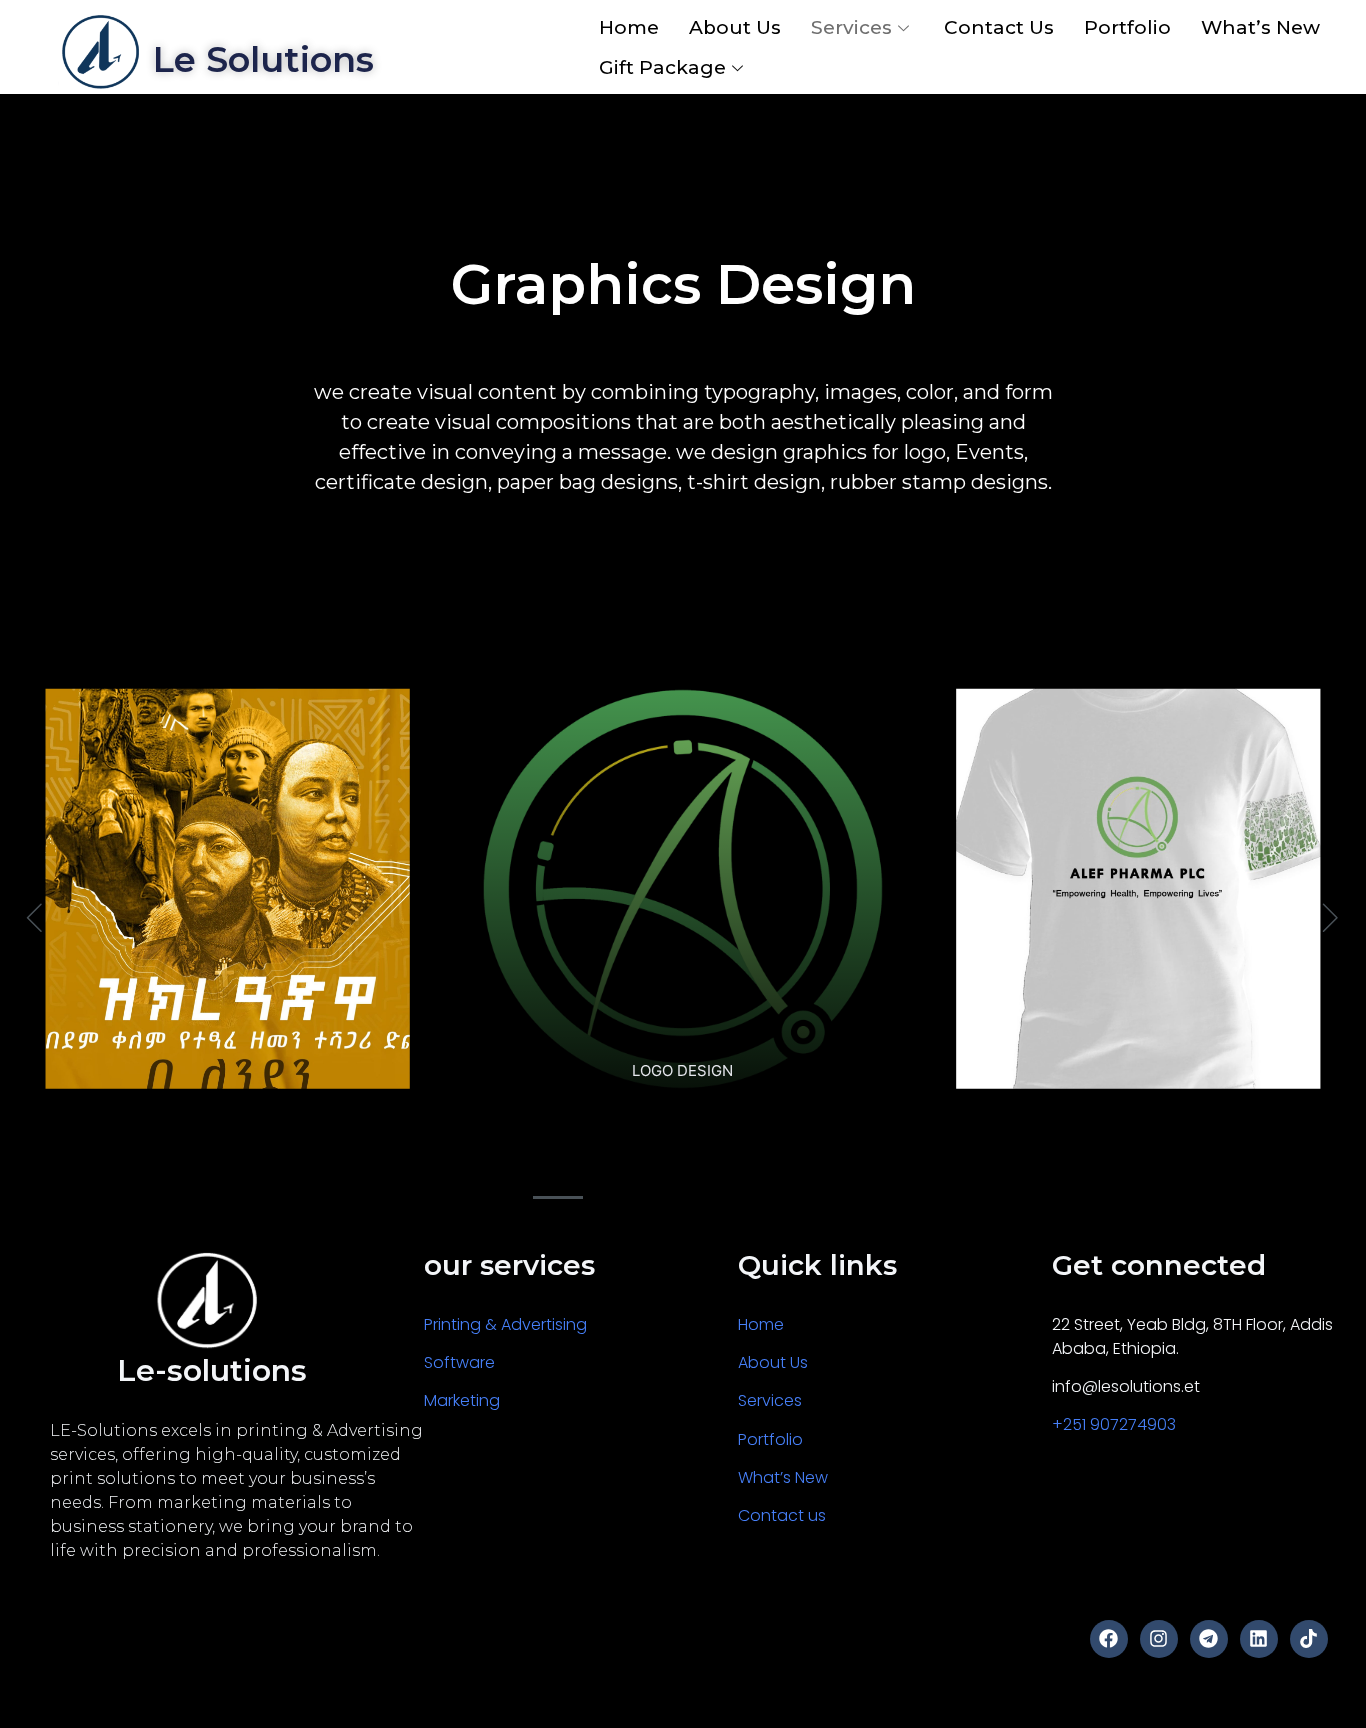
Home (629, 27)
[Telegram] (1209, 1639)
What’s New (1260, 27)
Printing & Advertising (505, 1324)
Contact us (784, 1515)
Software (459, 1362)
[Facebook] (1109, 1639)
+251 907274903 (1114, 1424)
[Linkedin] (1259, 1639)
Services (851, 27)
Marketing (466, 1400)
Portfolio (1127, 27)
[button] (558, 1197)
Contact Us (999, 27)
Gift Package (662, 67)
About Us (735, 27)
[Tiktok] (1309, 1639)
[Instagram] (1159, 1639)
